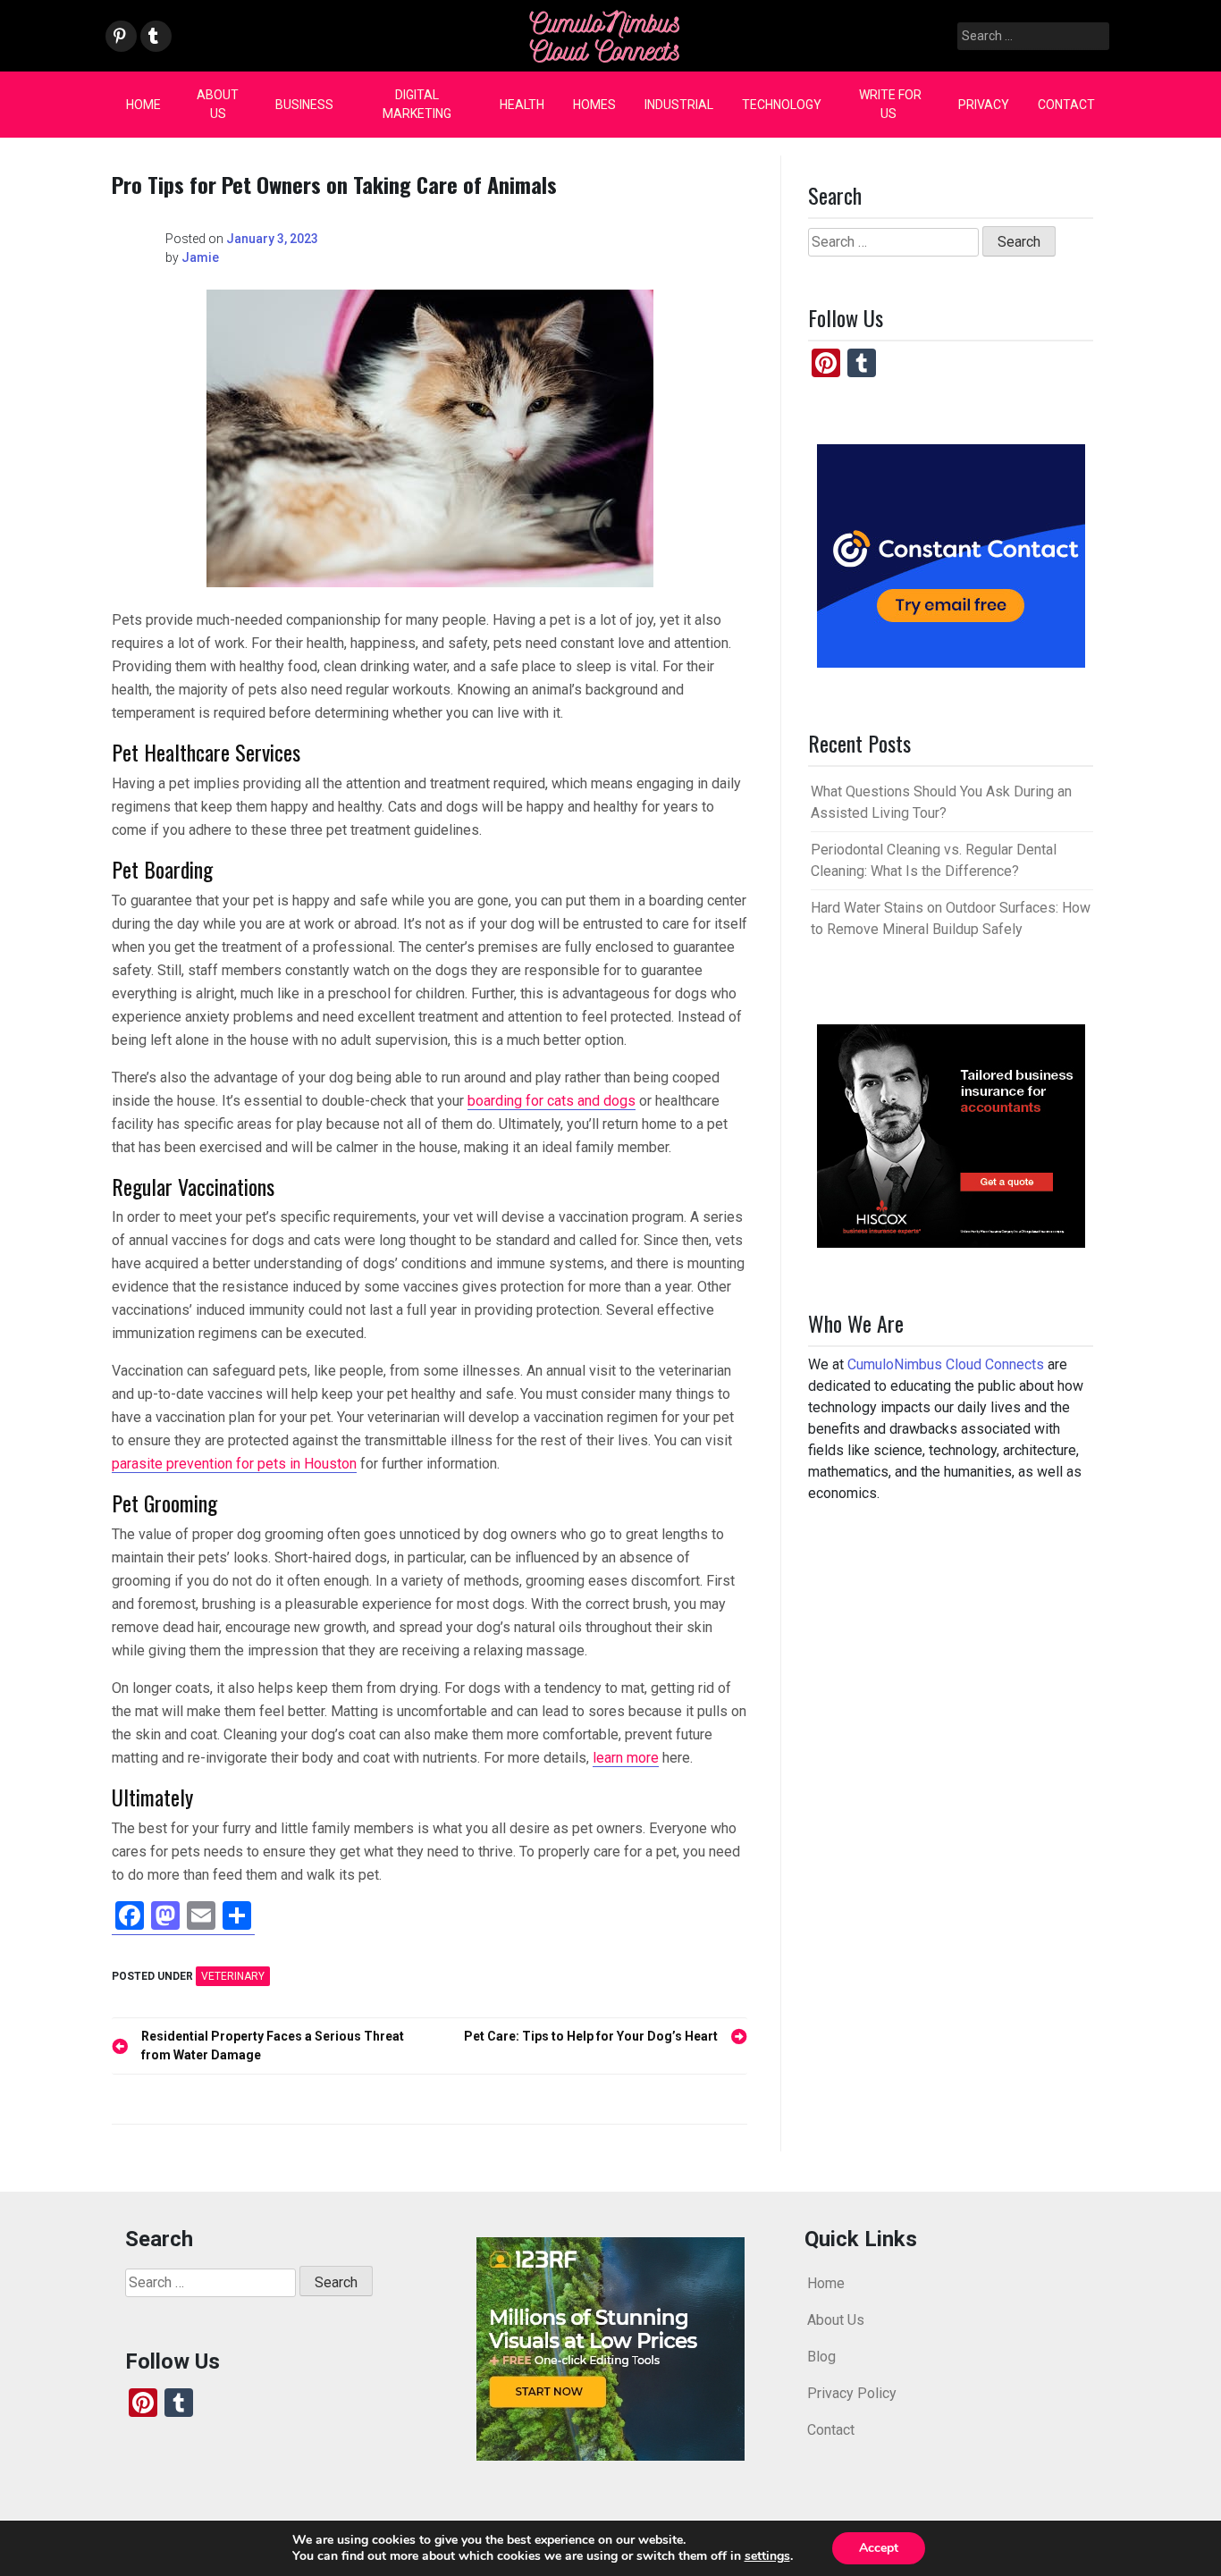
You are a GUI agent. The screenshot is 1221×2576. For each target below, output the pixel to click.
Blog (821, 2357)
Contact (1066, 105)
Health (522, 105)
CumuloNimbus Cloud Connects (946, 1364)
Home (143, 105)
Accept (879, 2548)
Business (304, 105)
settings (767, 2556)
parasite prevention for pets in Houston (234, 1464)
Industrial (679, 105)
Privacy (984, 105)
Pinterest (120, 37)
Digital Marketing (417, 104)
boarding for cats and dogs (552, 1101)
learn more (626, 1758)
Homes (594, 105)
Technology (782, 105)
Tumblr (153, 37)
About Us (218, 104)
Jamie (200, 257)
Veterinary (233, 1976)
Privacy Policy (852, 2393)
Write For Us (890, 104)
